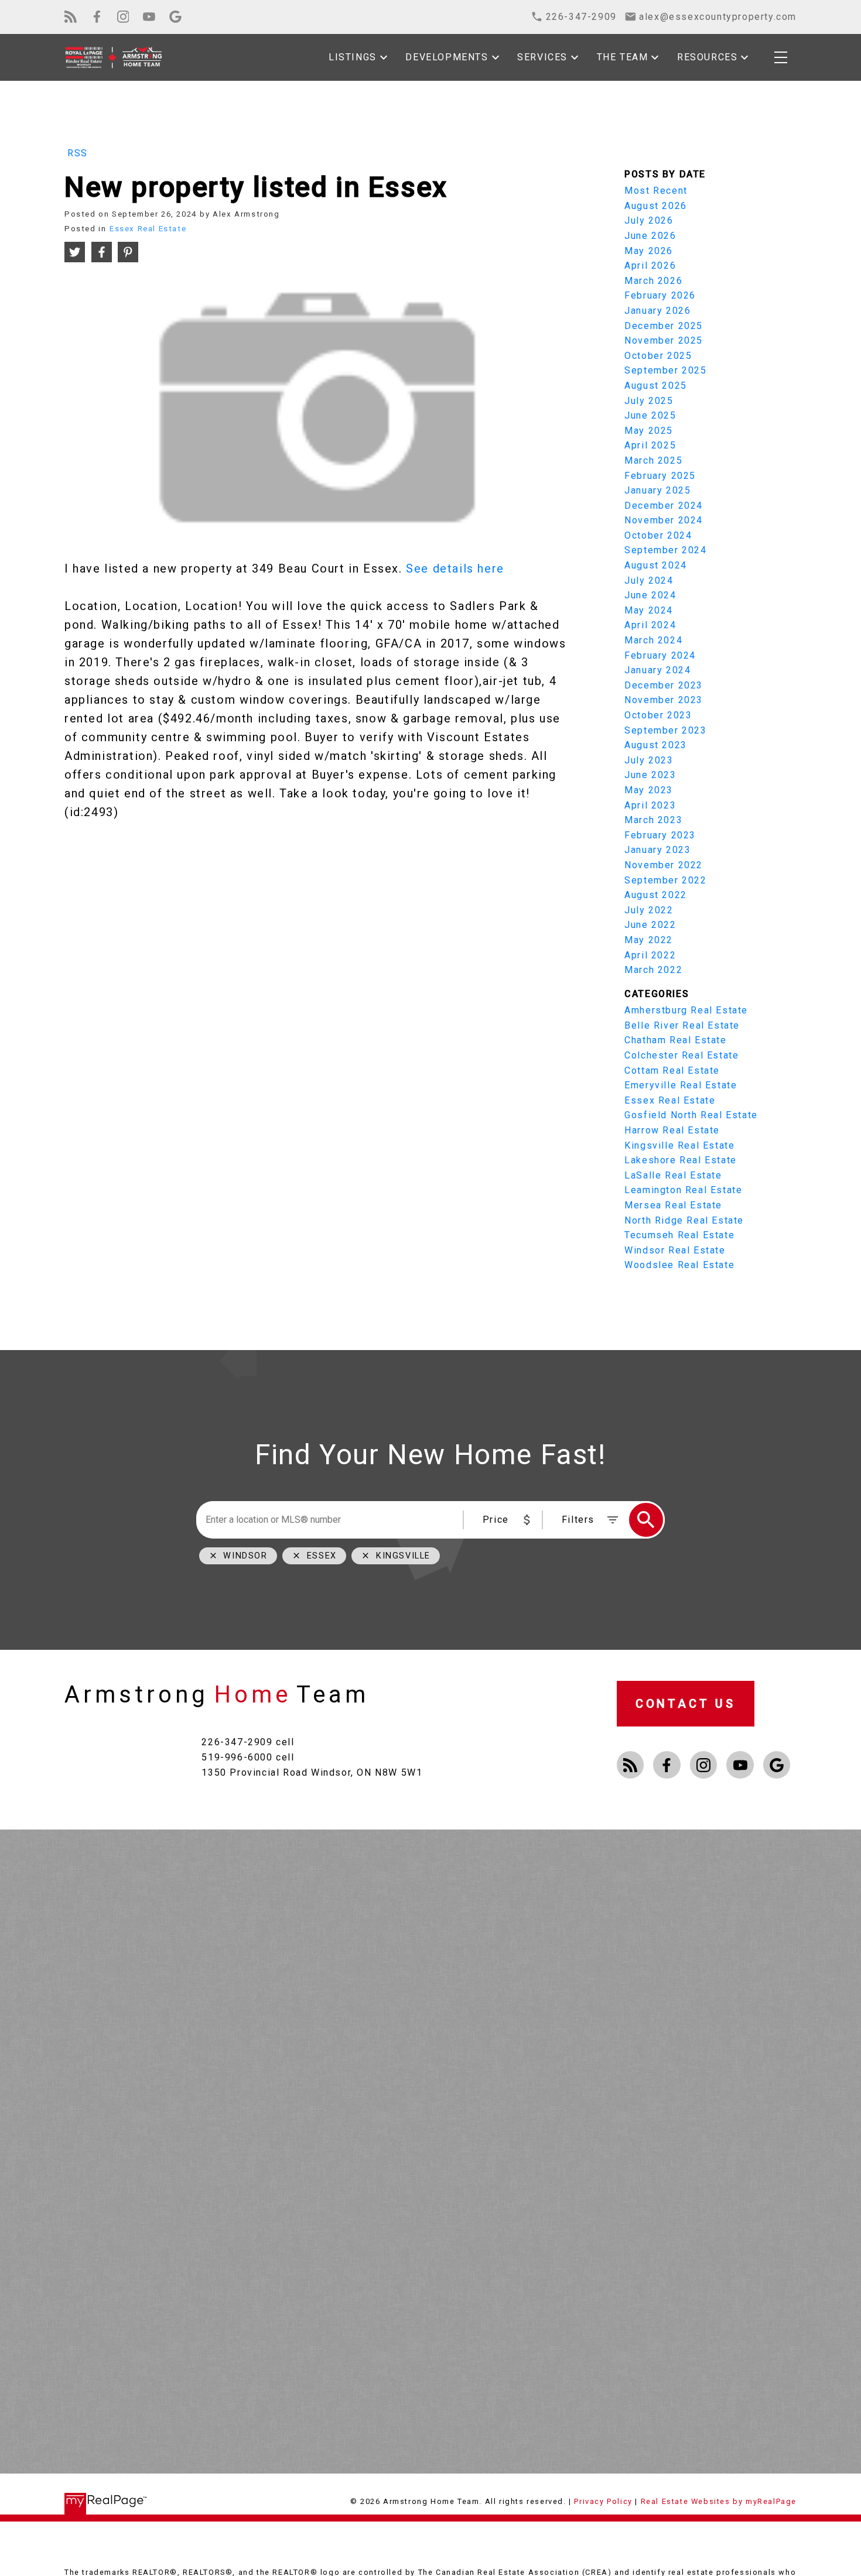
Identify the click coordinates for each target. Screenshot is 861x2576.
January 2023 (657, 850)
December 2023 (664, 685)
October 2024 (658, 535)
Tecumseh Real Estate (679, 1235)
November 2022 (664, 865)
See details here (455, 568)
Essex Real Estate (148, 229)
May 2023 (649, 790)
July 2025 (649, 401)
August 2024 (656, 565)
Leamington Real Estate (683, 1190)
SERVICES (542, 57)
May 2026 (649, 251)
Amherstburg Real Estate (686, 1010)
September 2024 (665, 550)
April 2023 (650, 805)
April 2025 (650, 445)
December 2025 (664, 326)
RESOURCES (707, 57)
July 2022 (649, 910)
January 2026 (657, 311)
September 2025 (665, 370)
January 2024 (657, 670)
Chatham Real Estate (675, 1040)
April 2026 (650, 266)
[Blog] (71, 17)
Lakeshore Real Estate (681, 1160)
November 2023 (664, 700)
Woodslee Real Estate (679, 1265)
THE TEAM (623, 57)
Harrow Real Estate (672, 1130)
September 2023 (665, 730)
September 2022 (665, 880)
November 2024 (664, 520)
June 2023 (650, 775)
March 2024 (653, 640)
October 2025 (658, 356)
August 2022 (656, 895)
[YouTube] (149, 17)
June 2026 (650, 236)
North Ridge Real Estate (684, 1220)
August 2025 (656, 386)
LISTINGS (353, 57)
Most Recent (656, 191)
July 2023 (649, 760)
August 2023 (656, 745)
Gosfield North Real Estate (691, 1115)
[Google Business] (175, 17)
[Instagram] (123, 17)
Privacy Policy (603, 2501)
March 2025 (653, 460)
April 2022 (650, 955)
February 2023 (660, 835)
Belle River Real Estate (682, 1025)
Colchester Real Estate (681, 1055)
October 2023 (658, 715)
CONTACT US (686, 1704)
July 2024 (649, 580)
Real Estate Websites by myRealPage (719, 2501)
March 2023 (653, 820)
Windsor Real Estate (675, 1250)
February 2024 (660, 655)
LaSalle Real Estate (673, 1175)
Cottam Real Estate (672, 1071)
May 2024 (649, 610)
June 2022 (650, 925)
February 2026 (660, 295)
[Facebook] (97, 17)
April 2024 (650, 625)
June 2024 (650, 595)
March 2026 (653, 281)
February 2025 (660, 476)
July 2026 (649, 220)
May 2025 (649, 431)
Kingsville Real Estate (679, 1145)
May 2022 (649, 940)
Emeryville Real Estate (681, 1085)
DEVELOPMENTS (447, 57)
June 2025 (650, 415)
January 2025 (657, 490)
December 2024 (664, 506)
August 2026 (656, 206)
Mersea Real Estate (673, 1205)
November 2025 (664, 340)
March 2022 (653, 970)
